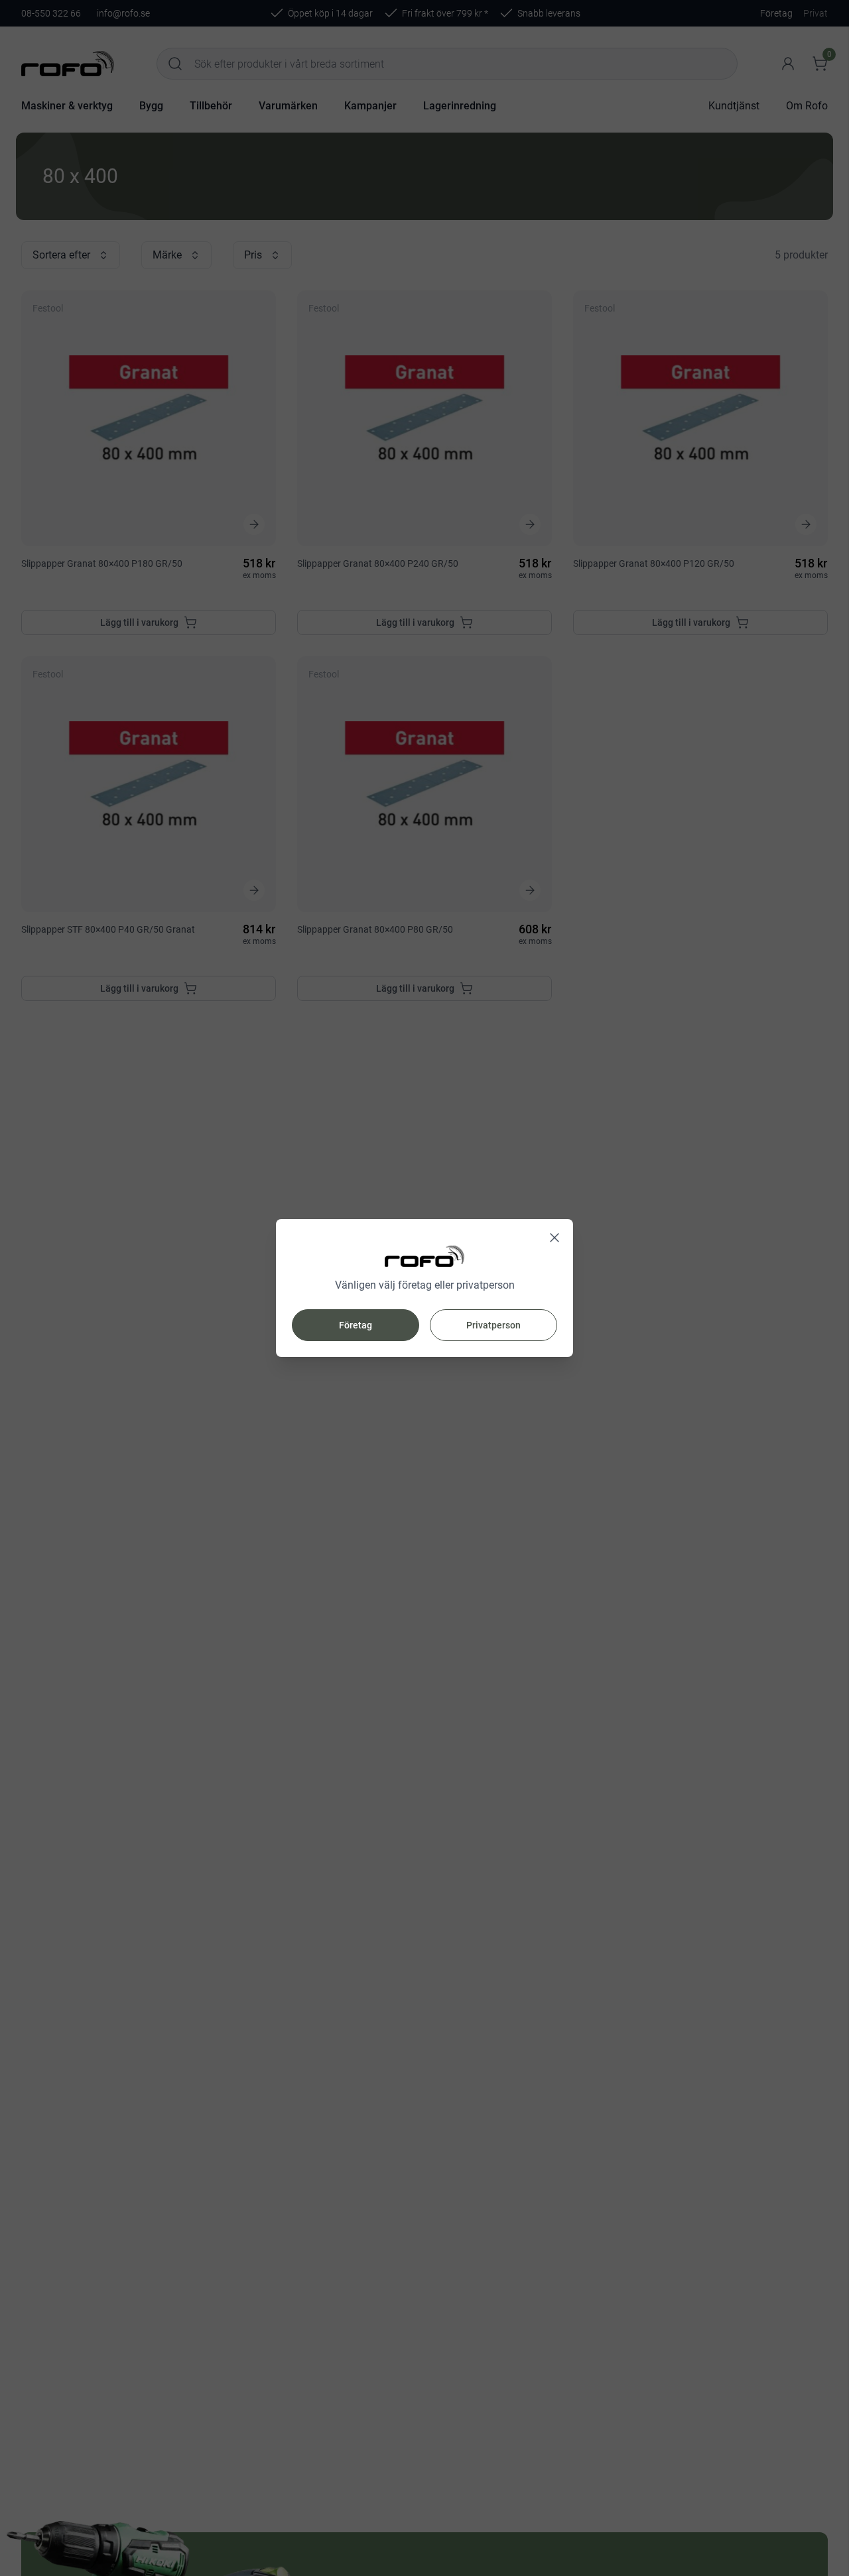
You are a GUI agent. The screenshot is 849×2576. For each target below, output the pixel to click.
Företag (356, 1325)
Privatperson (493, 1325)
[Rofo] (424, 1257)
